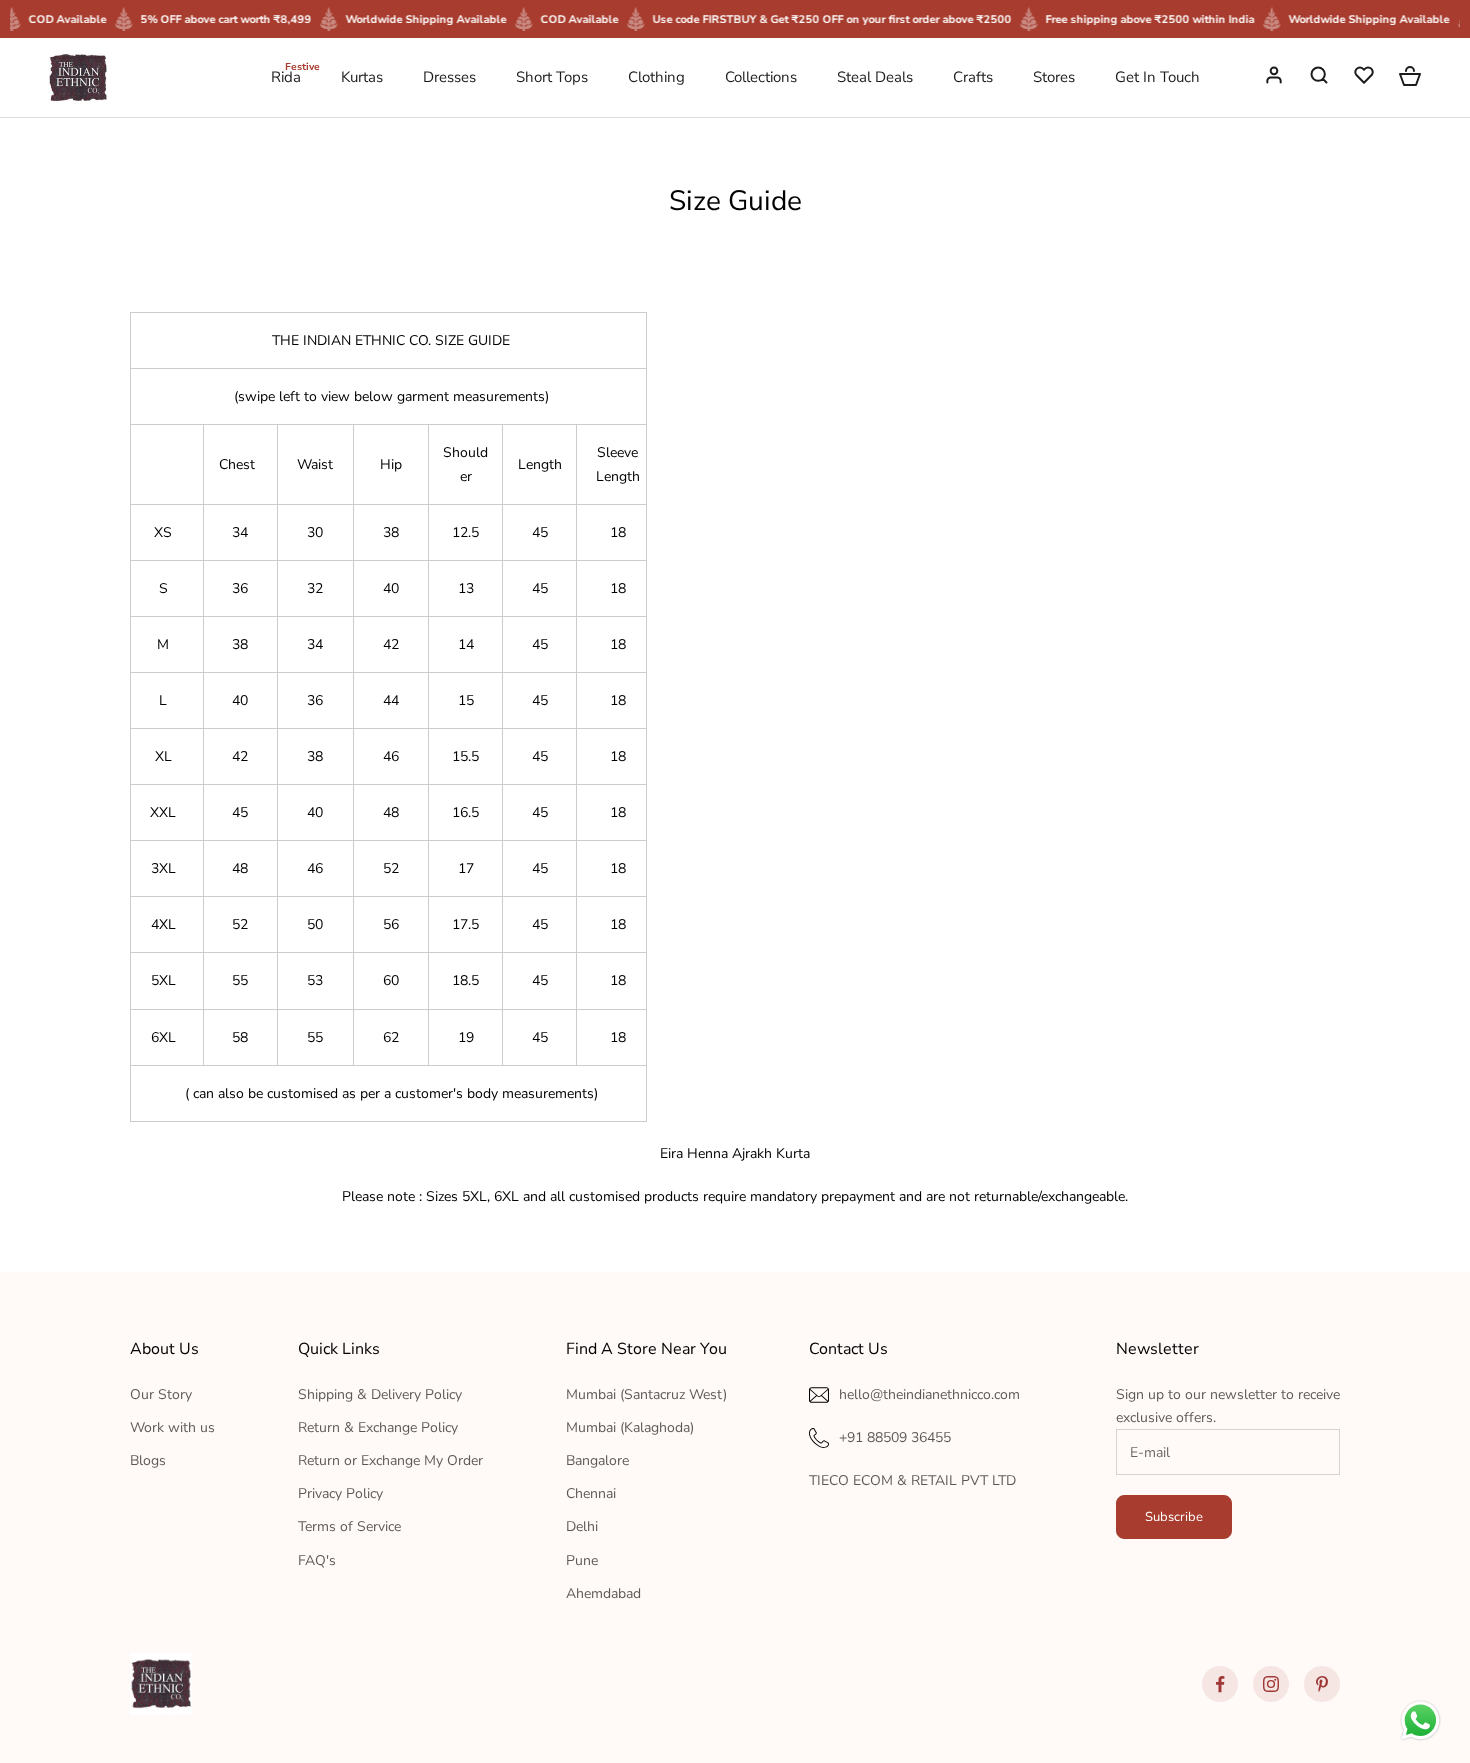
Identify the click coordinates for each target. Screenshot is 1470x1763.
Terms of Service (349, 1526)
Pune (582, 1560)
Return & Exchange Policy (378, 1427)
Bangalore (597, 1460)
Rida (286, 76)
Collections (761, 77)
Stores (1054, 77)
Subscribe (1174, 1517)
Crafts (973, 77)
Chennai (591, 1493)
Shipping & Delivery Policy (380, 1394)
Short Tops (552, 77)
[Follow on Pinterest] (1322, 1684)
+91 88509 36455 (895, 1437)
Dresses (449, 77)
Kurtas (362, 77)
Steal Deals (875, 77)
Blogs (148, 1460)
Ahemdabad (603, 1593)
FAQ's (317, 1560)
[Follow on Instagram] (1271, 1684)
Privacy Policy (340, 1493)
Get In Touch (1157, 77)
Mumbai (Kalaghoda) (630, 1427)
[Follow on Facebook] (1220, 1684)
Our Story (161, 1394)
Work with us (172, 1427)
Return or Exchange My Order (390, 1460)
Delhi (582, 1526)
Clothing (656, 77)
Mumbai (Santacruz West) (646, 1394)
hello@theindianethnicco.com (929, 1394)
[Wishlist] (1366, 78)
